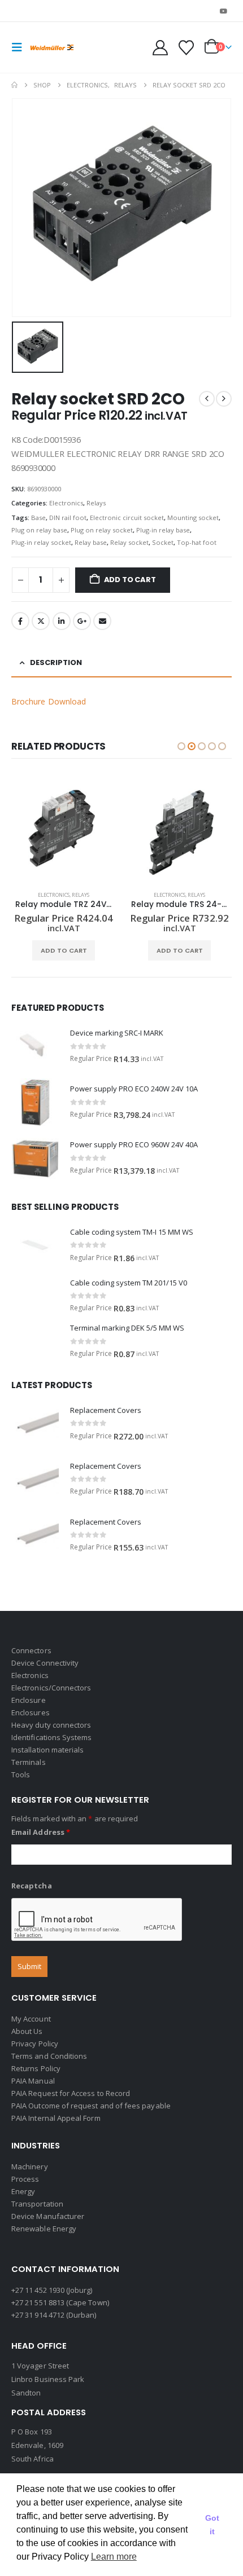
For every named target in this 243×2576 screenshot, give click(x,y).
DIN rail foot (68, 518)
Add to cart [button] (64, 950)
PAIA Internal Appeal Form (56, 2118)
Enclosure (29, 1700)
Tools (21, 1774)
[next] (224, 399)
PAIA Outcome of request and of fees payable (91, 2106)
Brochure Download (49, 701)
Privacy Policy (35, 2044)
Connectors (31, 1650)
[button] (20, 47)
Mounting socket (193, 518)
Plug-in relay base (163, 530)
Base (38, 518)
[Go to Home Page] (14, 85)
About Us (27, 2031)
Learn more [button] (114, 2557)
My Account (31, 2019)
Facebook (20, 621)
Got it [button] (212, 2525)
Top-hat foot (197, 542)
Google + (82, 621)
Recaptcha (32, 1886)
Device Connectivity (45, 1663)
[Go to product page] (64, 830)
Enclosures (31, 1712)
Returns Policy (36, 2068)
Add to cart (130, 580)
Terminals (29, 1762)
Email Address (41, 1832)
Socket (163, 542)
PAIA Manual (33, 2081)
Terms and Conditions (49, 2056)
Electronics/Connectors (51, 1688)
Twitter (41, 621)
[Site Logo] (52, 48)
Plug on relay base (39, 530)
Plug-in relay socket (41, 542)
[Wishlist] (186, 48)
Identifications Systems (52, 1737)
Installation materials (47, 1750)
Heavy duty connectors (51, 1725)
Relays (96, 503)
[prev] (207, 399)
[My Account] (160, 48)
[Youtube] (224, 11)
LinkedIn (62, 621)
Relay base (91, 542)
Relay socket (129, 542)
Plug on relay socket (102, 530)
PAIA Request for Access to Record (71, 2093)
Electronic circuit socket (127, 518)
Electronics (66, 503)
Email (102, 621)
